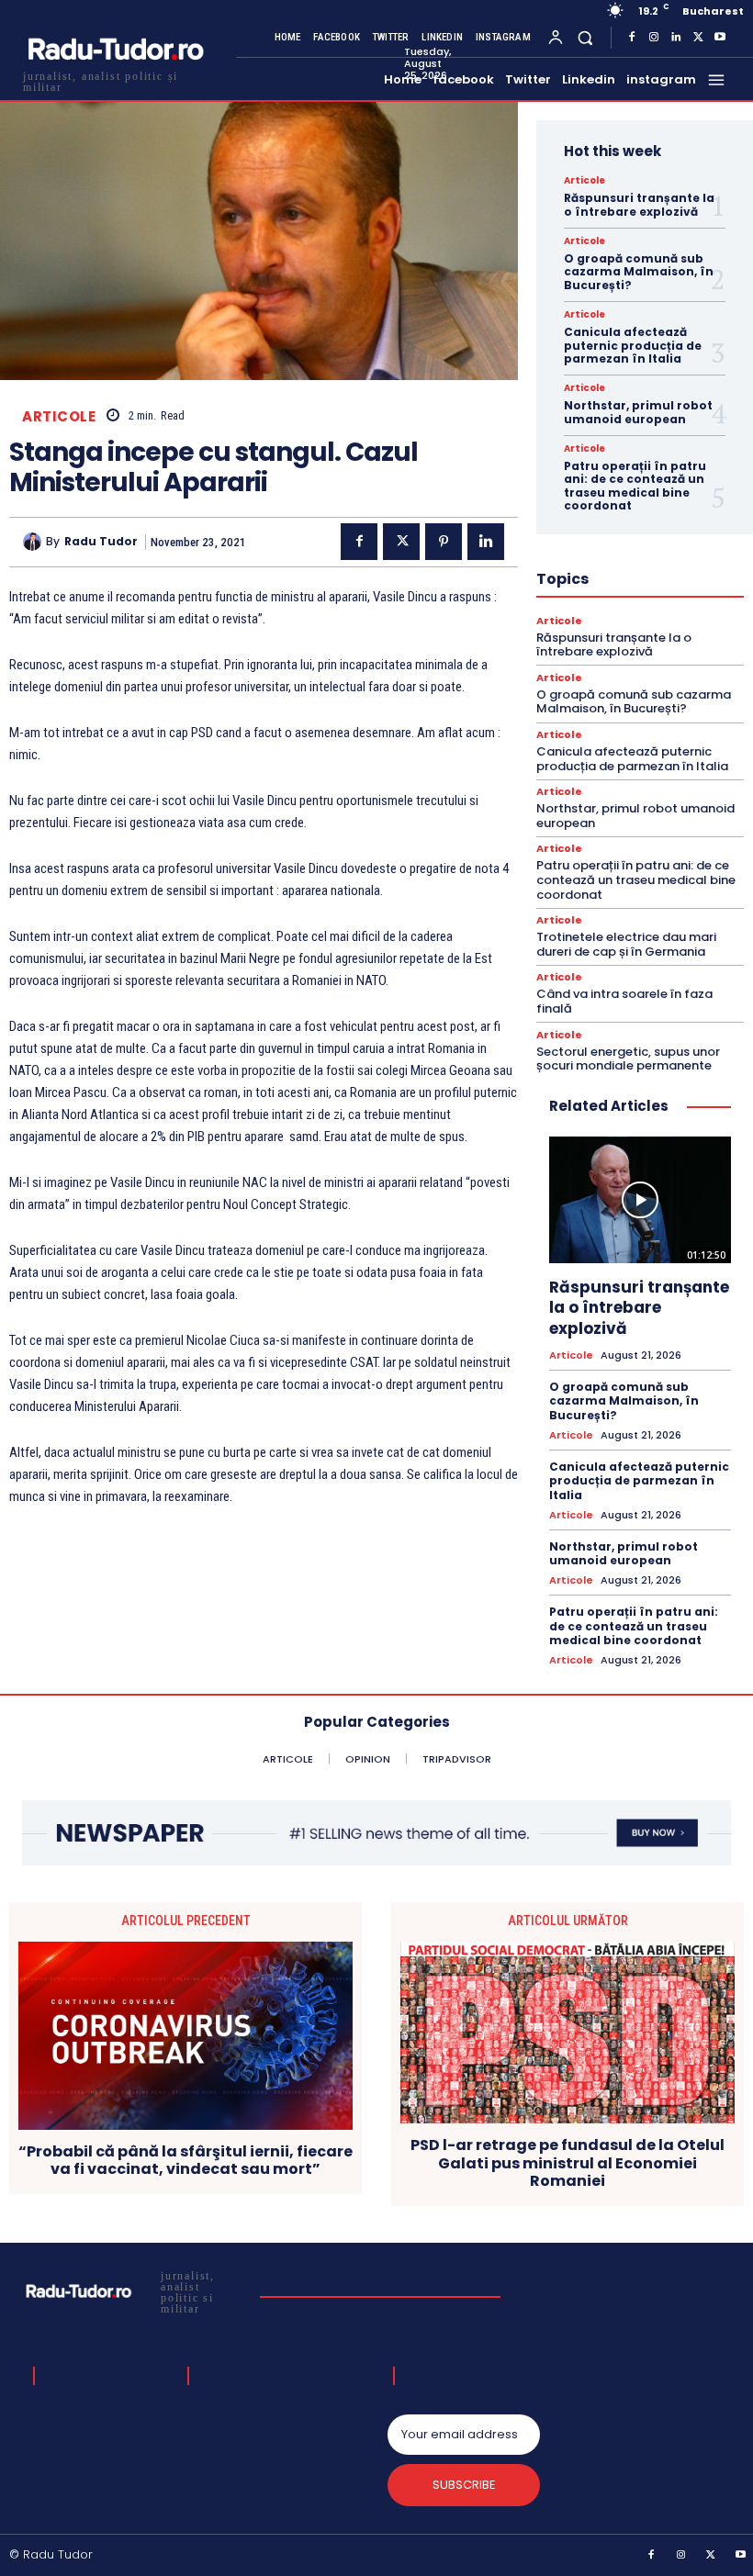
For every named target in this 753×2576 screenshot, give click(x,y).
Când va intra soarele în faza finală (624, 1001)
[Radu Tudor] (34, 542)
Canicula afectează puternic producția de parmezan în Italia (633, 345)
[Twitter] (698, 38)
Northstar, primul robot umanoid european (638, 412)
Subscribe (464, 2485)
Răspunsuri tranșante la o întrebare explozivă (639, 204)
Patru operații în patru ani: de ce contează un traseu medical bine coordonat (635, 486)
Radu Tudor (101, 542)
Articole (59, 416)
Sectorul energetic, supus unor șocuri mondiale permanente (628, 1059)
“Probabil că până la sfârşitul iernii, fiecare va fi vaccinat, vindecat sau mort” (185, 2160)
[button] (585, 37)
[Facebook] (632, 38)
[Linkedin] (676, 38)
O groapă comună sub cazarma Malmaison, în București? (639, 272)
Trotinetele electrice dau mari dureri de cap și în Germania (626, 944)
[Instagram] (654, 38)
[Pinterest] (444, 542)
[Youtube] (720, 38)
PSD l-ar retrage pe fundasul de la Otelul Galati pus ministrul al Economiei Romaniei (568, 2163)
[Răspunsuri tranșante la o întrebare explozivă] (640, 1200)
